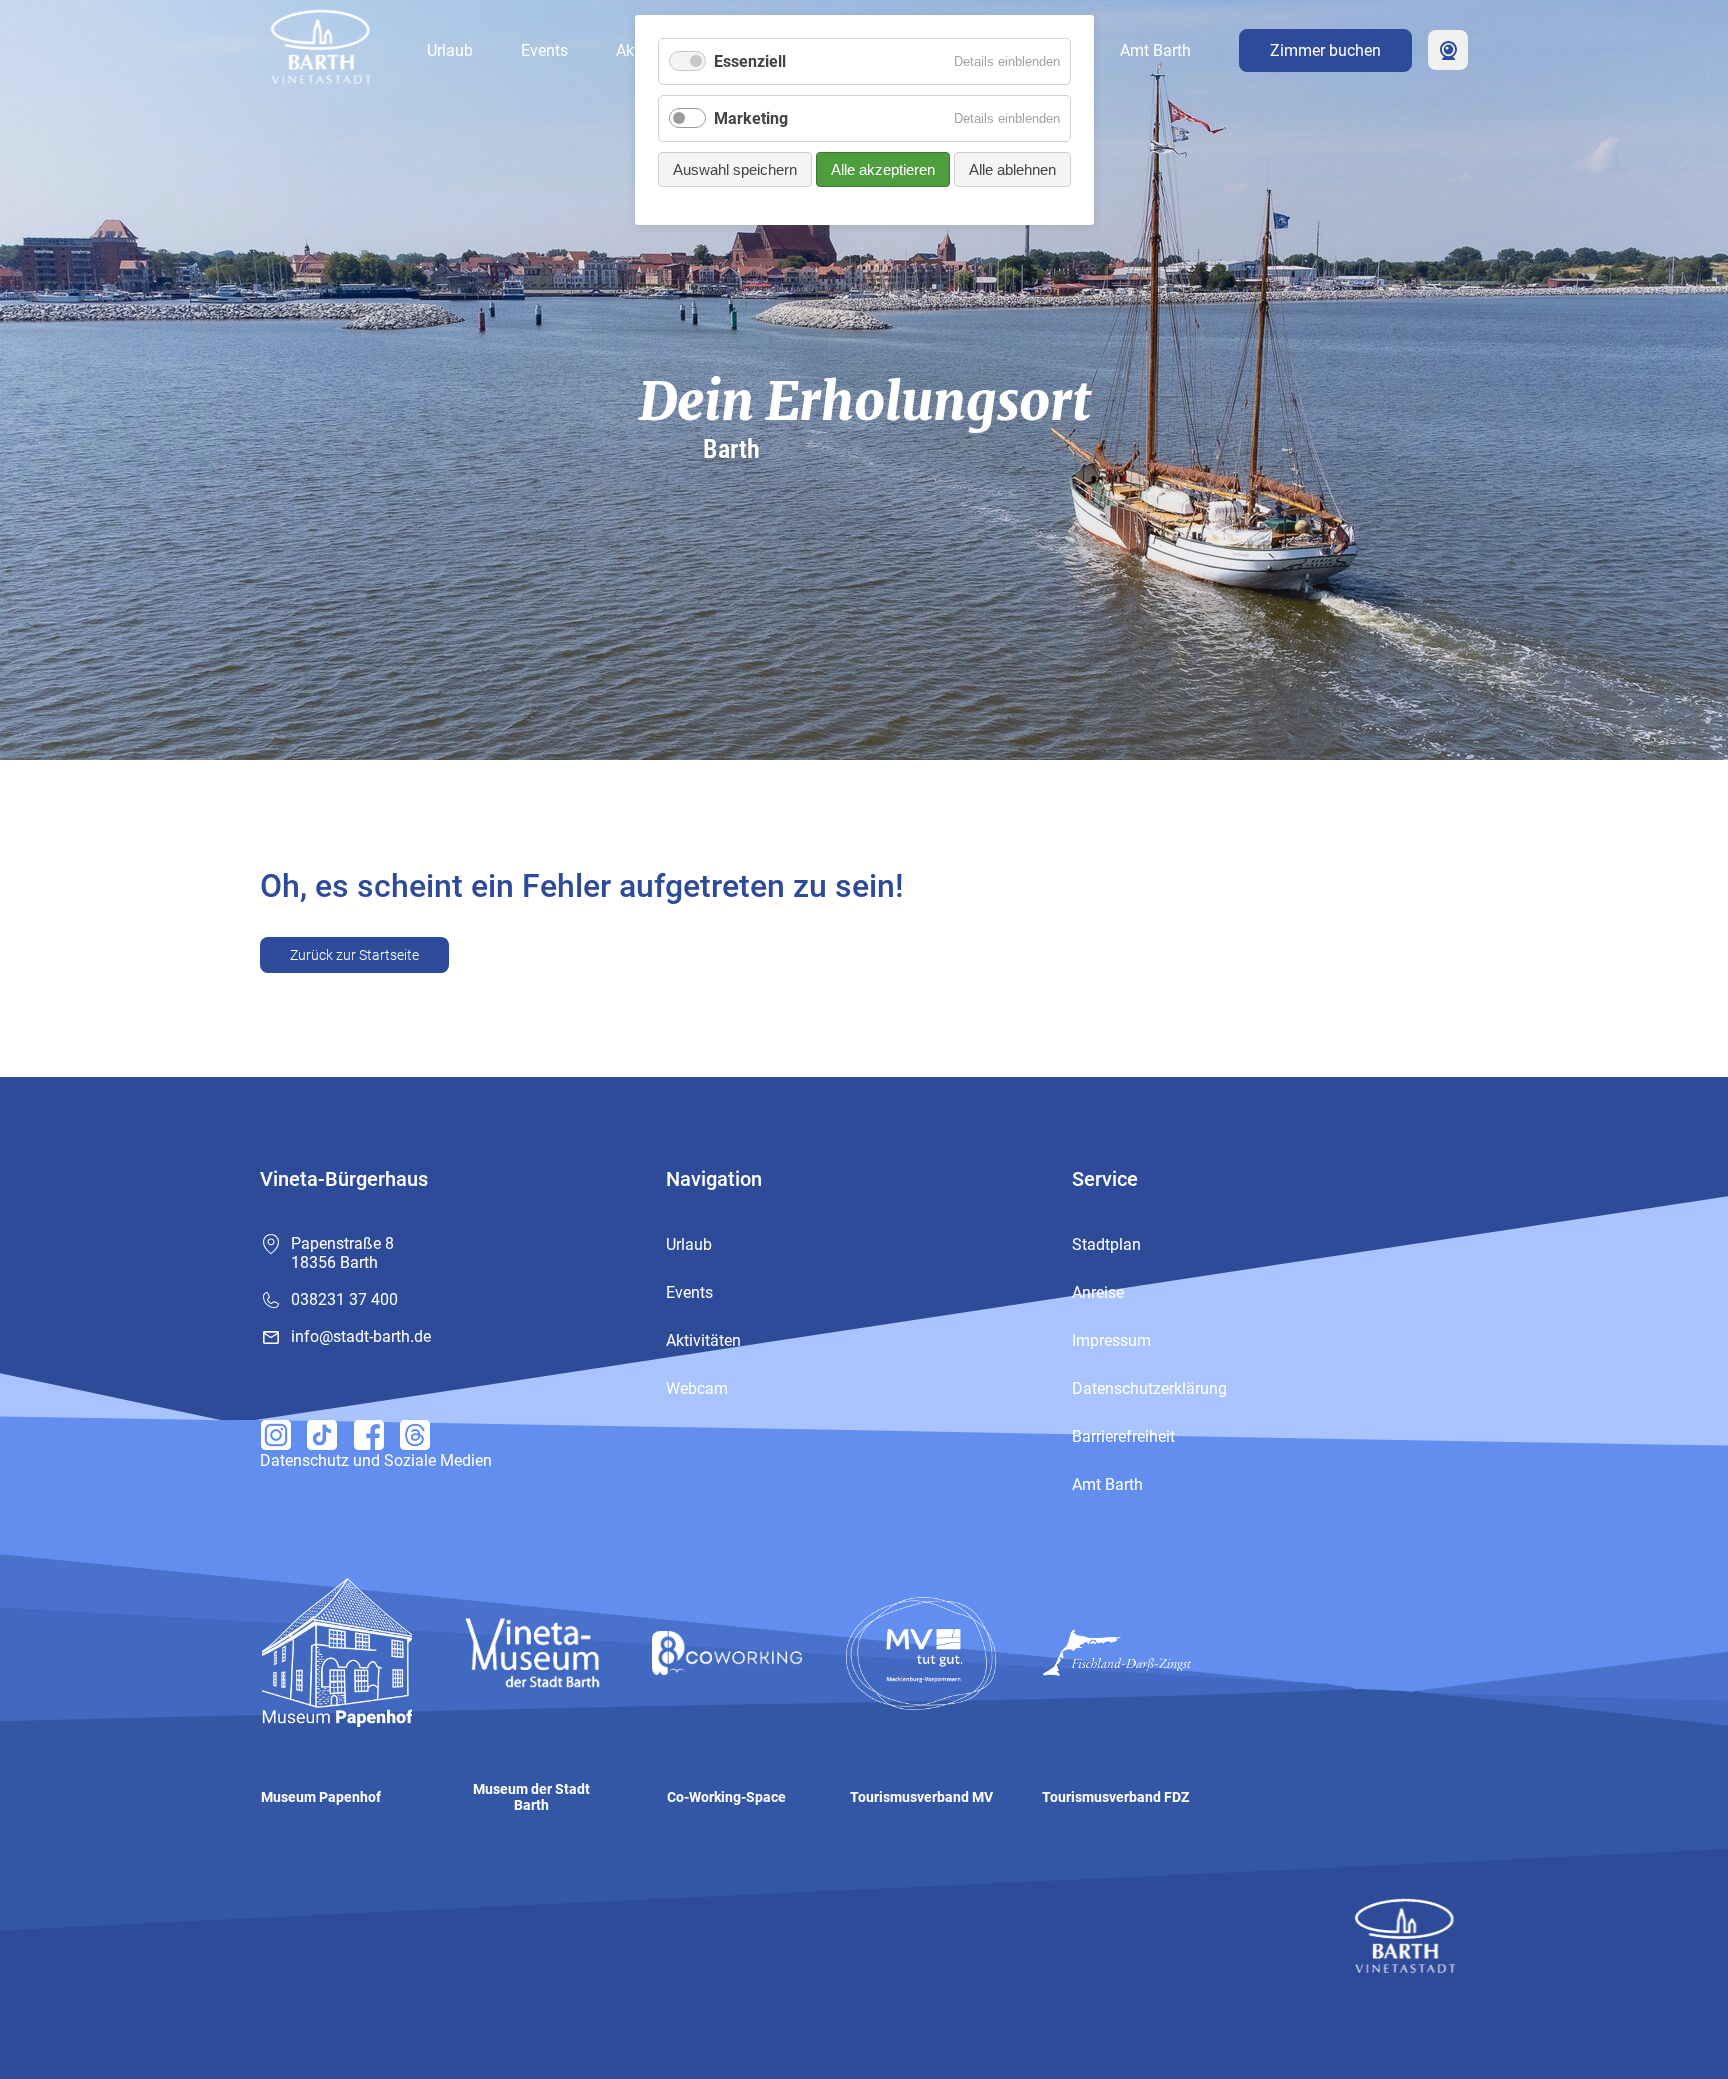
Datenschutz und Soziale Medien (376, 1460)
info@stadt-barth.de (361, 1336)
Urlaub (450, 50)
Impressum (1111, 1340)
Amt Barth (1155, 50)
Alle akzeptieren (883, 169)
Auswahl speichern (735, 169)
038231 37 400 (344, 1299)
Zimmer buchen (1325, 50)
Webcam (1448, 50)
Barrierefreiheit (1123, 1436)
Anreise (1098, 1292)
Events (544, 50)
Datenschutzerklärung (1149, 1388)
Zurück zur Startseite (354, 955)
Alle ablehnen (1012, 169)
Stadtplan (1106, 1244)
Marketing (751, 118)
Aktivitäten (703, 1340)
